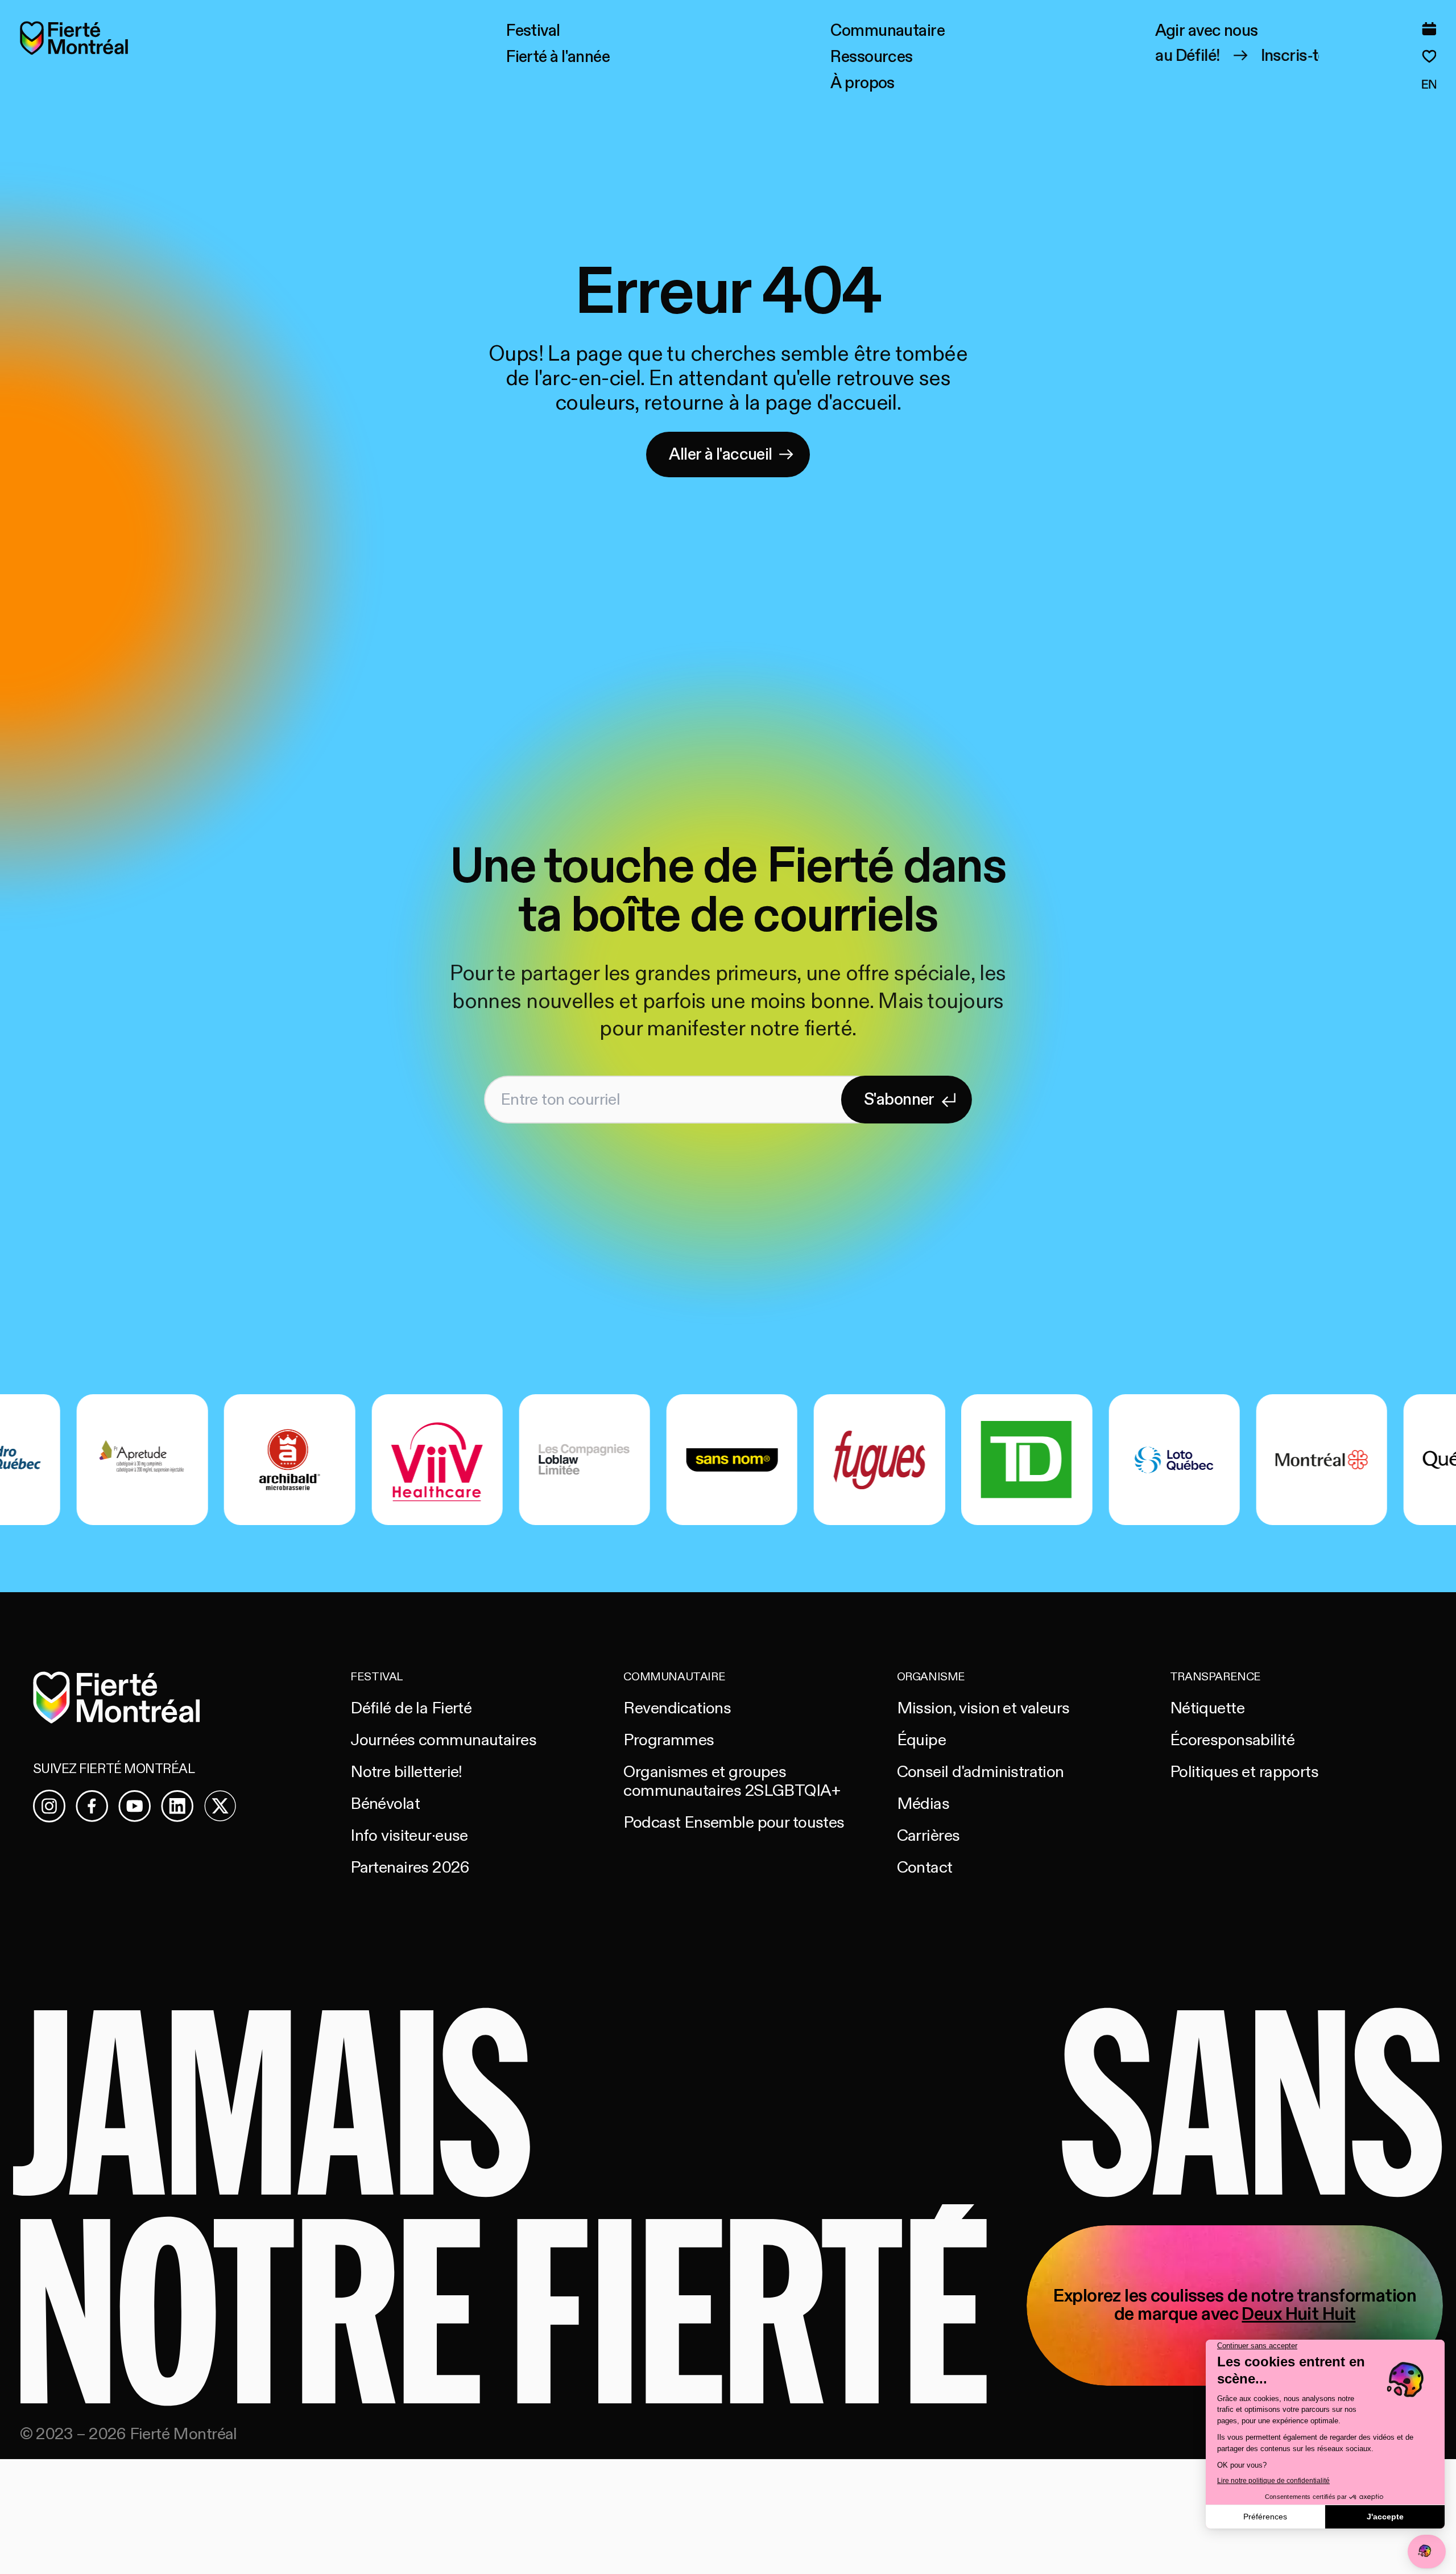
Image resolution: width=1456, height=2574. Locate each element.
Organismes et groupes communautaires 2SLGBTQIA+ (732, 1781)
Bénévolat (385, 1804)
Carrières (928, 1836)
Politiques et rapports (1244, 1772)
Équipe (922, 1740)
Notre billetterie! (406, 1772)
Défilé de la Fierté (411, 1708)
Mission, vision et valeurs (983, 1708)
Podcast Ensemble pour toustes (734, 1823)
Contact (925, 1868)
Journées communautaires (443, 1740)
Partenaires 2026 (410, 1868)
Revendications (677, 1708)
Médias (923, 1804)
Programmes (669, 1740)
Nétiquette (1207, 1708)
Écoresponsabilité (1232, 1740)
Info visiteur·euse (409, 1836)
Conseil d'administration (981, 1772)
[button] (533, 31)
